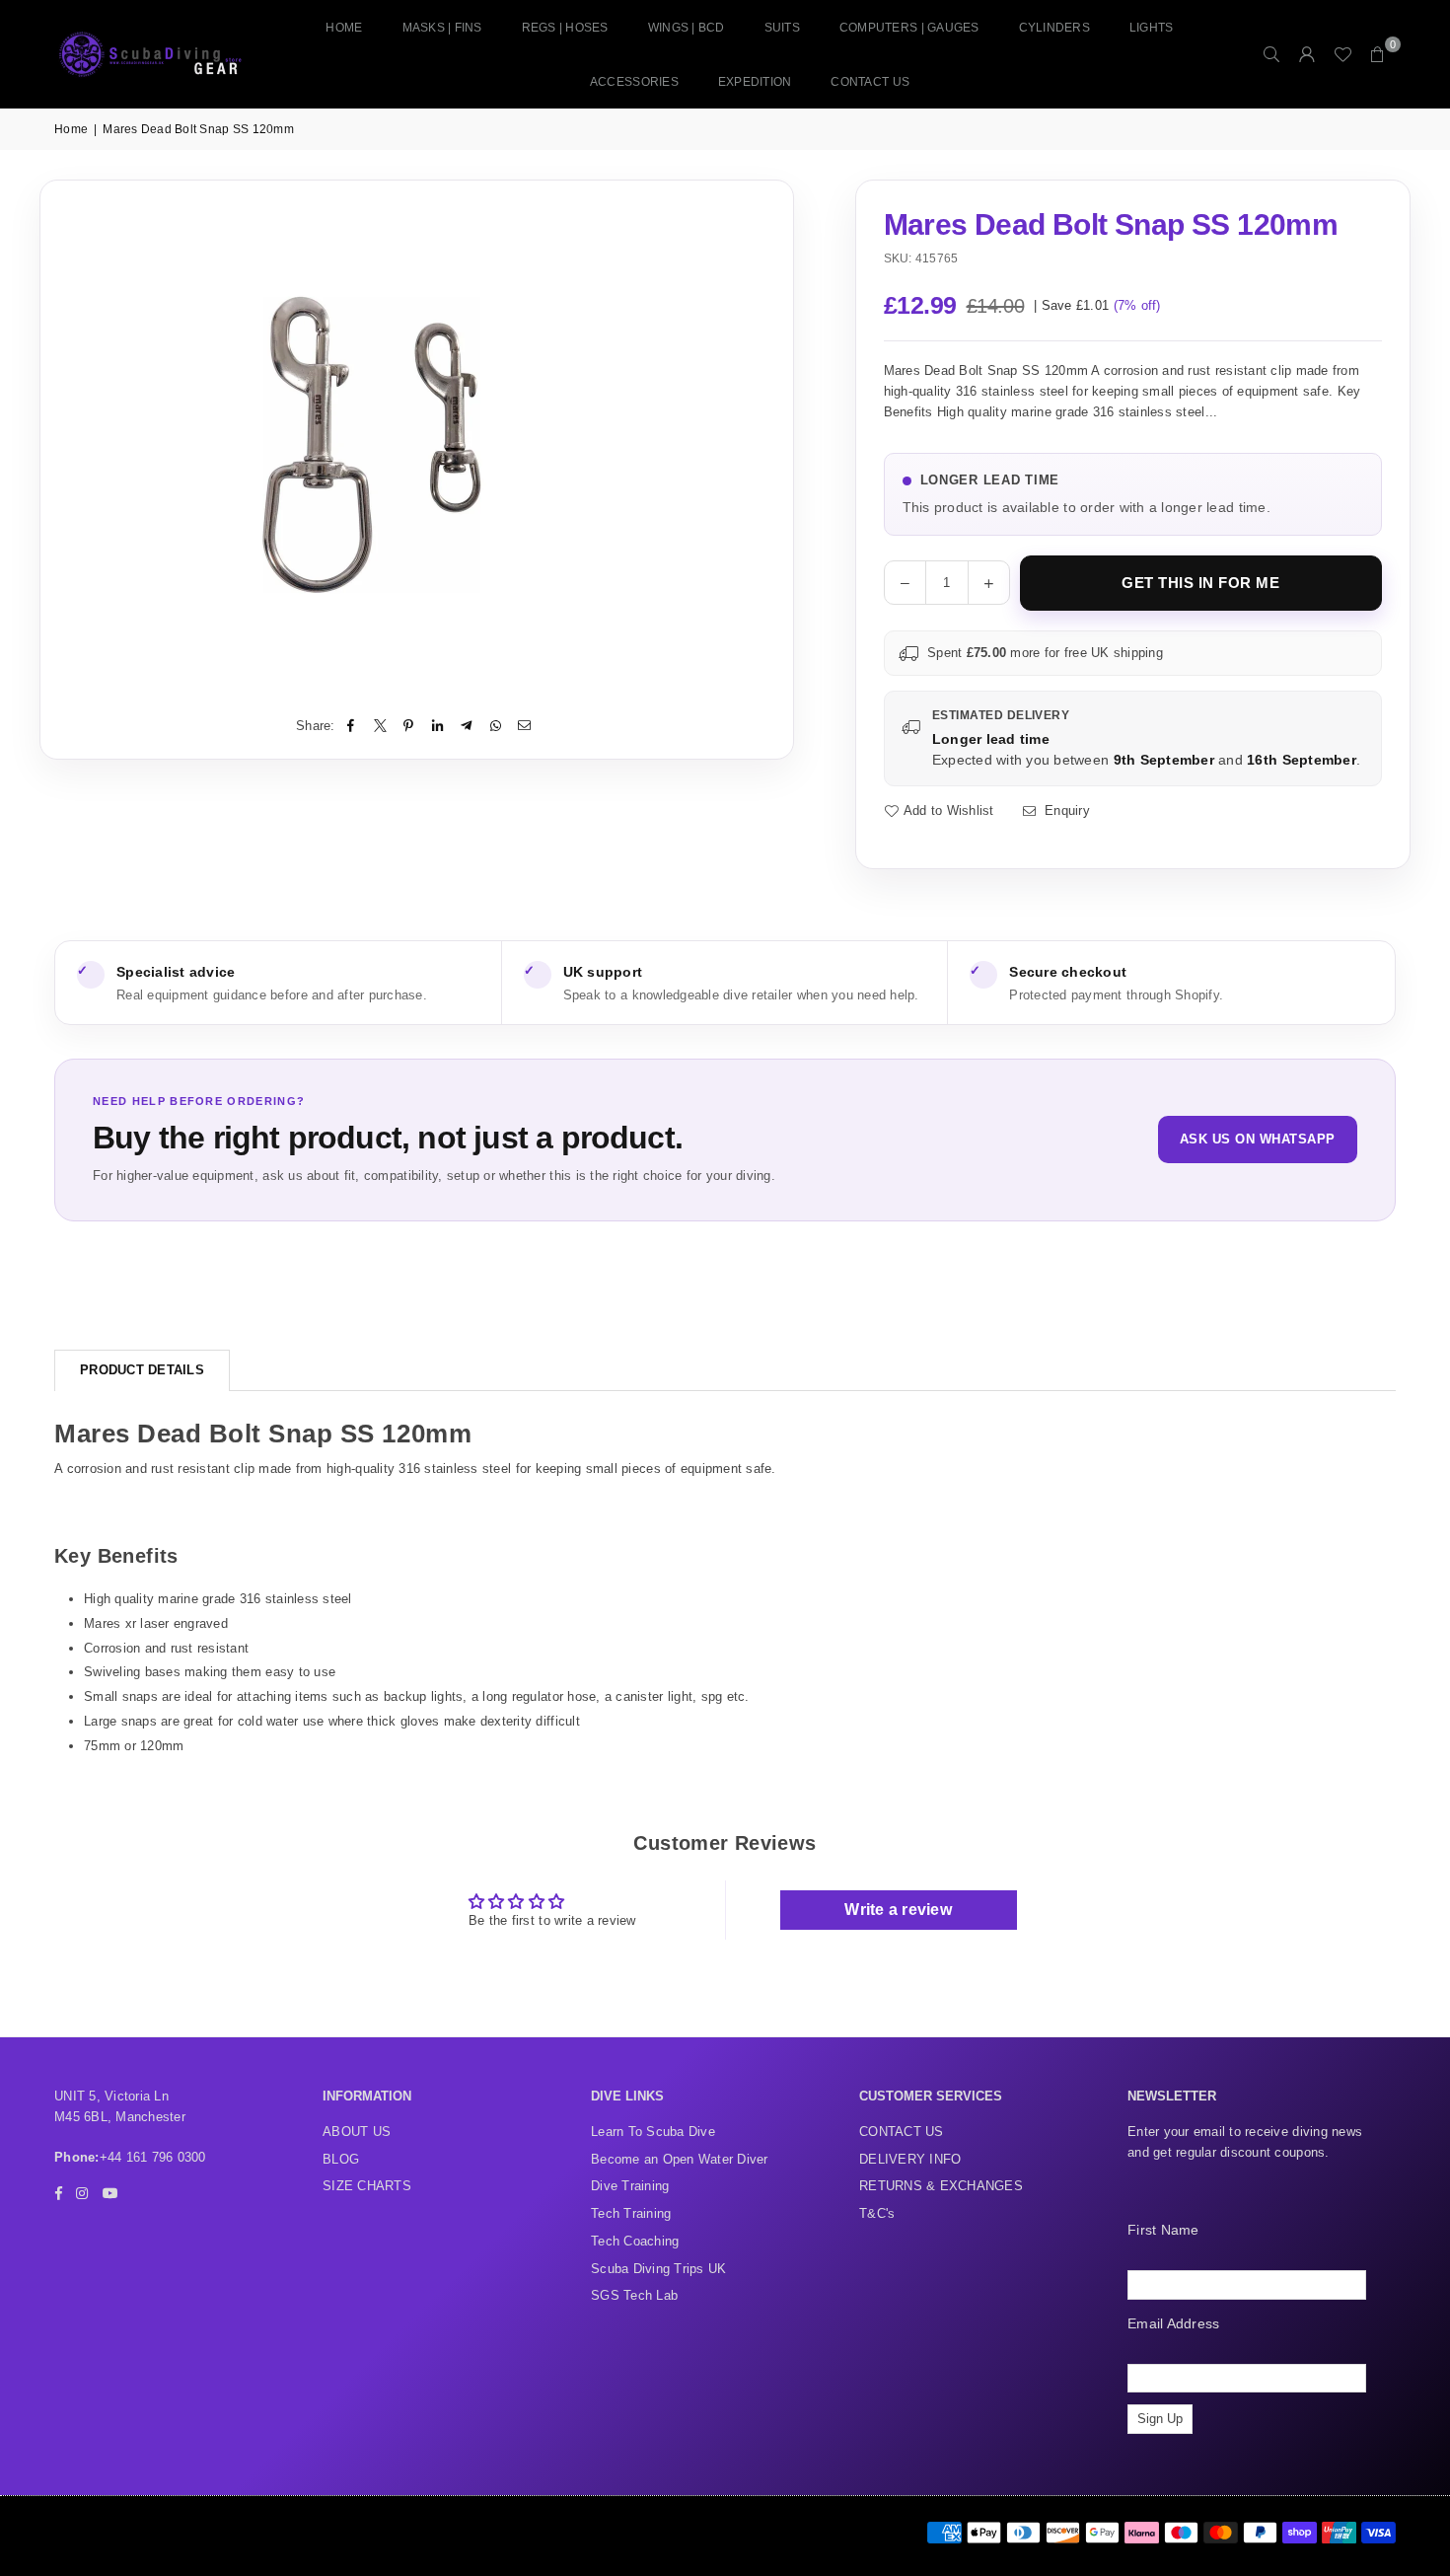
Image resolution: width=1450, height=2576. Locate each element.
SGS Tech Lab (634, 2295)
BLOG (341, 2159)
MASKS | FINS (442, 28)
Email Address (1173, 2323)
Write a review (898, 1910)
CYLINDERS (1054, 28)
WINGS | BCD (687, 28)
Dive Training (630, 2186)
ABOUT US (357, 2132)
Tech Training (631, 2213)
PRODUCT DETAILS (142, 1370)
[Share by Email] (524, 727)
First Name (1163, 2230)
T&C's (877, 2213)
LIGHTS (1152, 28)
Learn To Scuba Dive (653, 2132)
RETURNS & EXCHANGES (941, 2186)
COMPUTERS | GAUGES (909, 28)
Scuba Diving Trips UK (658, 2269)
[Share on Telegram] (467, 727)
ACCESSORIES (634, 82)
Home (344, 28)
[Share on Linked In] (438, 727)
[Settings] (1307, 54)
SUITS (782, 28)
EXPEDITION (755, 82)
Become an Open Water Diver (680, 2159)
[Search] (1271, 54)
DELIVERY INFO (910, 2159)
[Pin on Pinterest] (409, 727)
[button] (1378, 54)
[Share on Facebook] (352, 727)
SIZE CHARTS (367, 2186)
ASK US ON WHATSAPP (1258, 1139)
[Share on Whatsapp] (496, 727)
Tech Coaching (635, 2241)
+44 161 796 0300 (153, 2157)
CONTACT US (870, 82)
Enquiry (1065, 810)
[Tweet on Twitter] (380, 727)
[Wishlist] (1342, 54)
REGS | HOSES (565, 28)
